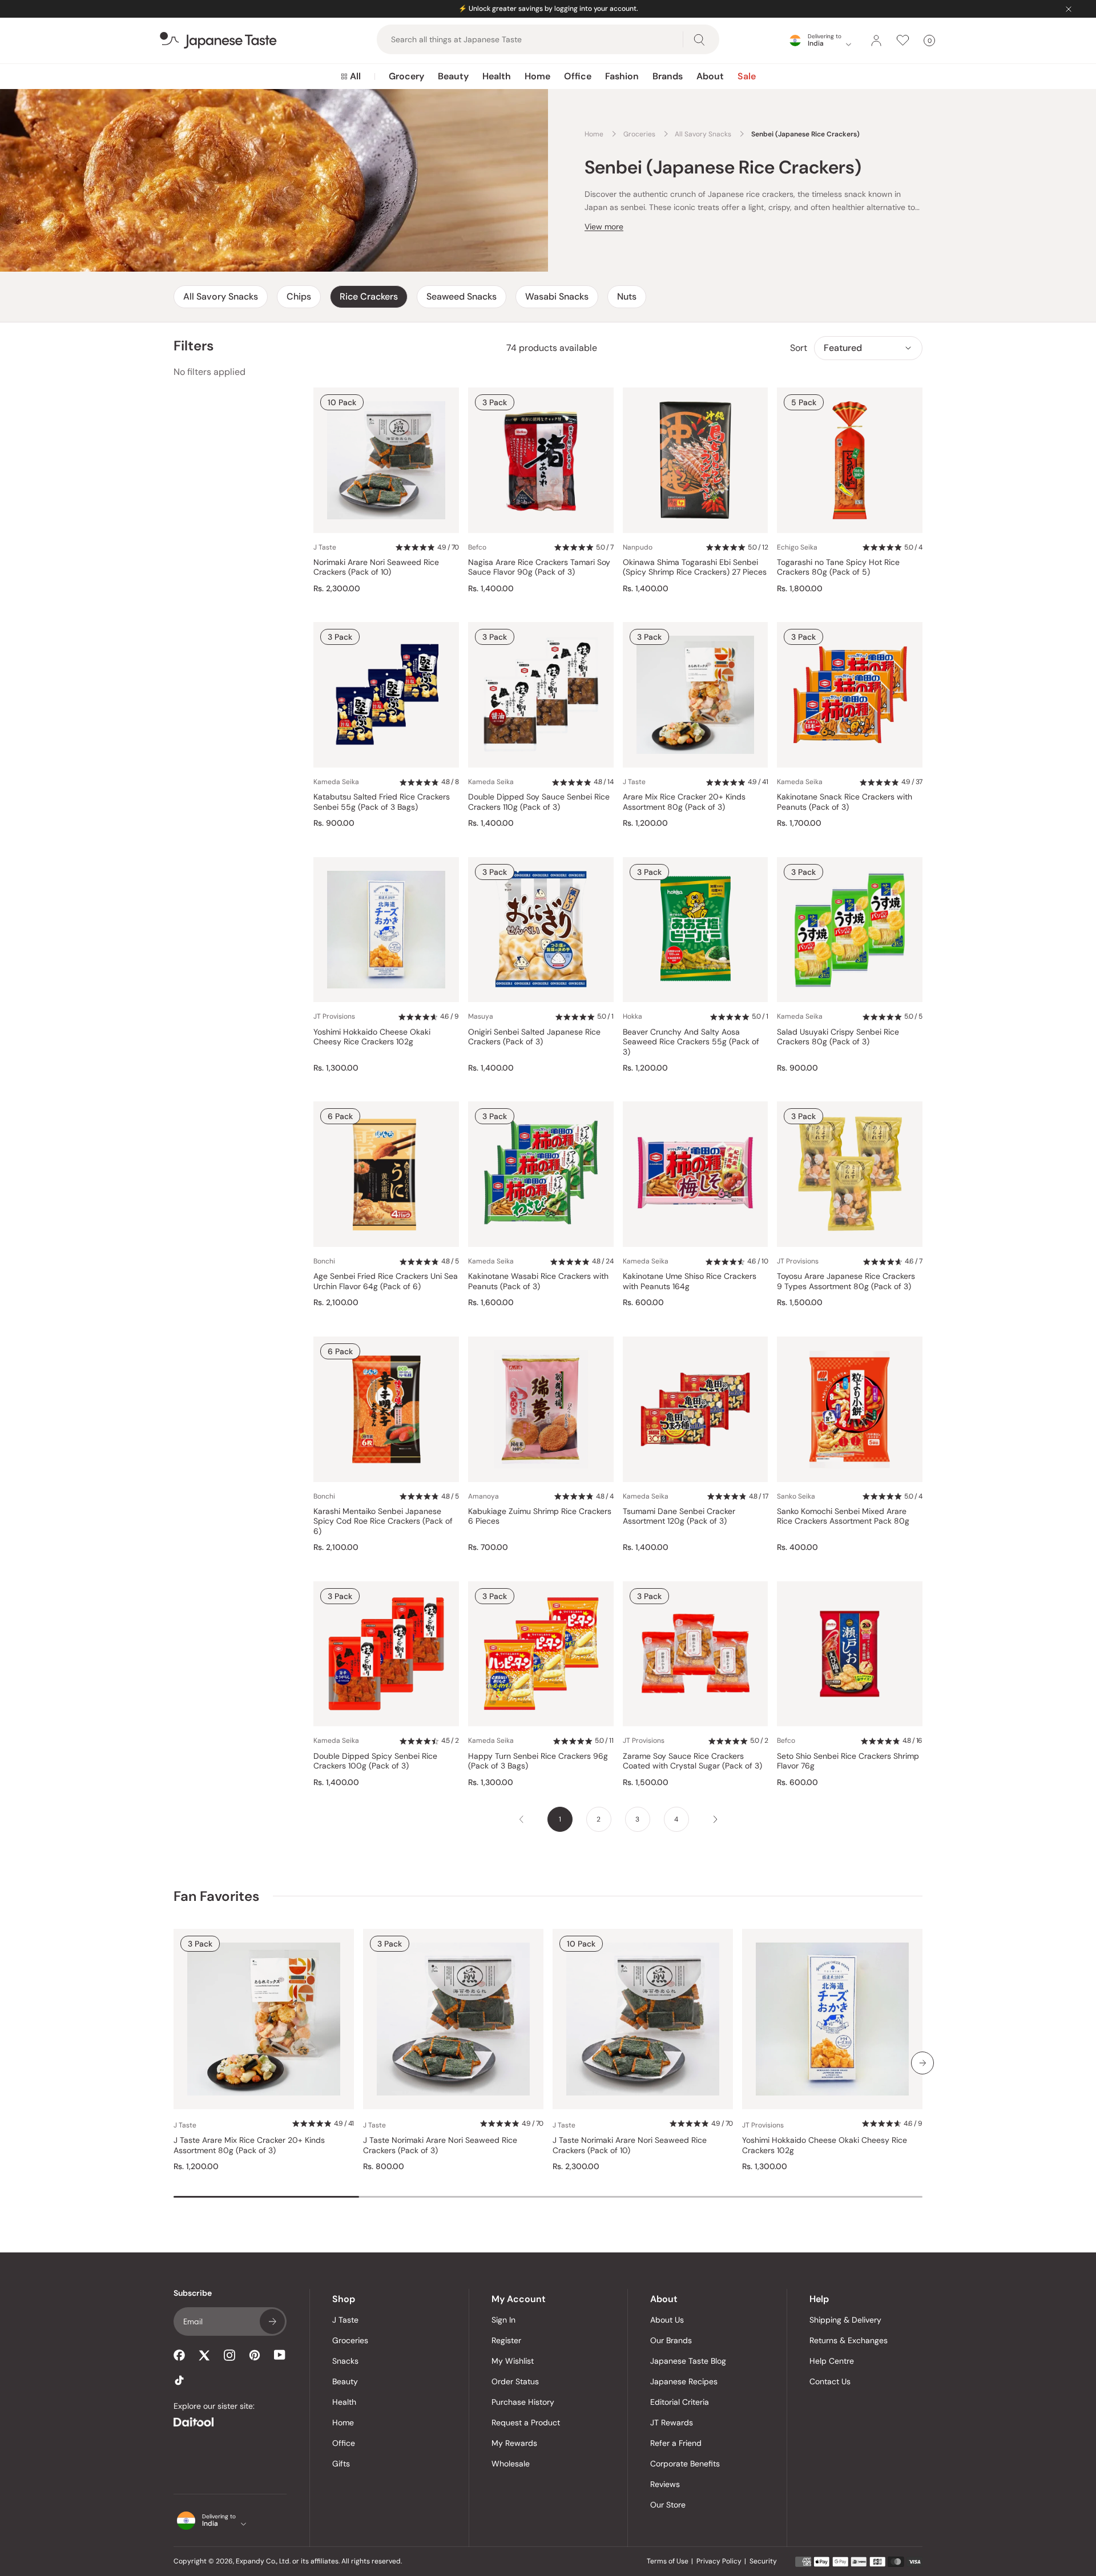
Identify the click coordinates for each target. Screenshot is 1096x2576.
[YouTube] (280, 2355)
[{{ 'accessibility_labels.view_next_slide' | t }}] (922, 2063)
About (710, 76)
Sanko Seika (796, 1496)
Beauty (453, 76)
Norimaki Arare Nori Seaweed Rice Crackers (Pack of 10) (376, 568)
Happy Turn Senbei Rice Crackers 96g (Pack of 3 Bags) (538, 1761)
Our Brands (671, 2340)
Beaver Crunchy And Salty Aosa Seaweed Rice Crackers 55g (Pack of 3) (691, 1042)
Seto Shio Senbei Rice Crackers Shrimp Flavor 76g (848, 1761)
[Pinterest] (255, 2355)
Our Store (668, 2505)
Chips (299, 296)
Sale (747, 76)
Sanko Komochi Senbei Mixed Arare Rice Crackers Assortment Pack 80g (843, 1517)
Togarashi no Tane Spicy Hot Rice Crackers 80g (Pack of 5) (838, 568)
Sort (799, 348)
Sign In (503, 2320)
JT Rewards (672, 2422)
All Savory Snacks (221, 296)
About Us (667, 2320)
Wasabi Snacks (557, 296)
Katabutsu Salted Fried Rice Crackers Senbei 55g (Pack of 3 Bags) (382, 802)
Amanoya (483, 1496)
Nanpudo (638, 547)
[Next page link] (715, 1819)
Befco (477, 547)
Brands (668, 76)
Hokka (632, 1016)
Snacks (345, 2361)
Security (763, 2561)
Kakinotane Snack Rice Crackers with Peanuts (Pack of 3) (845, 802)
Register (506, 2340)
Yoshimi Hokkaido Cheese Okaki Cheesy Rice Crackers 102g (372, 1037)
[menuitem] (351, 76)
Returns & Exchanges (849, 2340)
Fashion (622, 76)
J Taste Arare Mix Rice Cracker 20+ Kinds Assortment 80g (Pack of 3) (249, 2145)
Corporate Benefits (685, 2464)
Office (578, 76)
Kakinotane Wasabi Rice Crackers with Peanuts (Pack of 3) (538, 1281)
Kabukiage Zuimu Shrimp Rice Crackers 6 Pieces (540, 1517)
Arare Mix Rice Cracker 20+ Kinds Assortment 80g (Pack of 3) (684, 802)
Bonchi (324, 1261)
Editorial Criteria (680, 2402)
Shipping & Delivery (845, 2320)
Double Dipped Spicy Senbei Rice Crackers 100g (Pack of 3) (375, 1761)
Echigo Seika (797, 547)
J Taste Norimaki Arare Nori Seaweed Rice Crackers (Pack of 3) (440, 2145)
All (355, 76)
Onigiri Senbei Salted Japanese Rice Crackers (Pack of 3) (534, 1037)
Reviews (665, 2484)
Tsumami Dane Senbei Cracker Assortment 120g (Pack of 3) (679, 1517)
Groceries (350, 2340)
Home (537, 76)
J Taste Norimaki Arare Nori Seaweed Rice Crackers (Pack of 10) (630, 2145)
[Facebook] (179, 2355)
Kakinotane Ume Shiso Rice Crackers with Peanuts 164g (690, 1281)
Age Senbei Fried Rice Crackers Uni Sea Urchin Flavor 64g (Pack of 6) (386, 1281)
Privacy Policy (719, 2561)
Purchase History (523, 2402)
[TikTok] (179, 2380)
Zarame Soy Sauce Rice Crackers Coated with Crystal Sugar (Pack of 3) (692, 1761)
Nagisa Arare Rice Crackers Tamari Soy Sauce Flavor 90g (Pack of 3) (539, 568)
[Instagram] (229, 2355)
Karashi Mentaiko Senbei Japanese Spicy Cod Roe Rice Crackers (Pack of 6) (383, 1521)
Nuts (627, 296)
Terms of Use (668, 2561)
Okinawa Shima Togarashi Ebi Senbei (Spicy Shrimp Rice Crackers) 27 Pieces (695, 568)
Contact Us (830, 2381)
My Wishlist (513, 2361)
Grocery (406, 76)
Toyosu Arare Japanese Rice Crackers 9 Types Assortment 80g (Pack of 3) (846, 1281)
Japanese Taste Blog (688, 2361)
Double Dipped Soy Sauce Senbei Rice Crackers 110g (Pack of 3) (539, 802)
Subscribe (272, 2321)
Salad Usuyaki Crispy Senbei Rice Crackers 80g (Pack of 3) (838, 1037)
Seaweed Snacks (462, 296)
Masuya (481, 1016)
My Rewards (514, 2443)
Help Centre (832, 2361)
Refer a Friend (676, 2443)
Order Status (515, 2381)
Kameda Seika (336, 782)
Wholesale (511, 2464)
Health (497, 76)
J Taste (325, 547)
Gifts (341, 2464)
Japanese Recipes (684, 2381)
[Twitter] (204, 2355)
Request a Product (526, 2422)
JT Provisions (334, 1016)
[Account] (876, 41)
